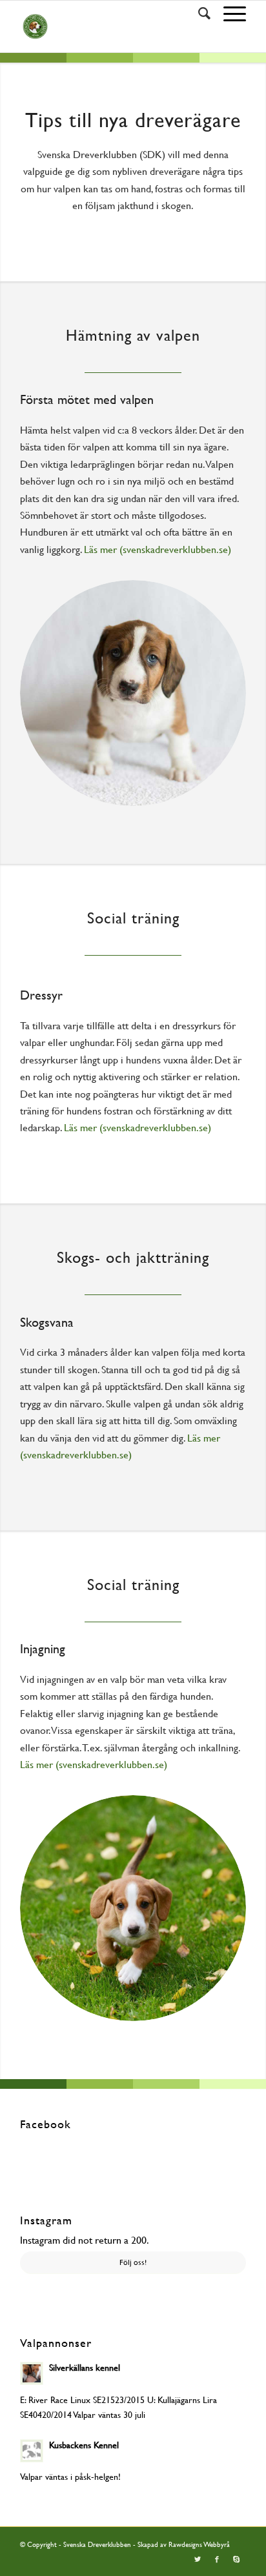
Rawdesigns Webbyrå (199, 2545)
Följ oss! (133, 2262)
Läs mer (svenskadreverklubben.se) (158, 549)
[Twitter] (198, 2560)
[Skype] (236, 2560)
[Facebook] (217, 2560)
